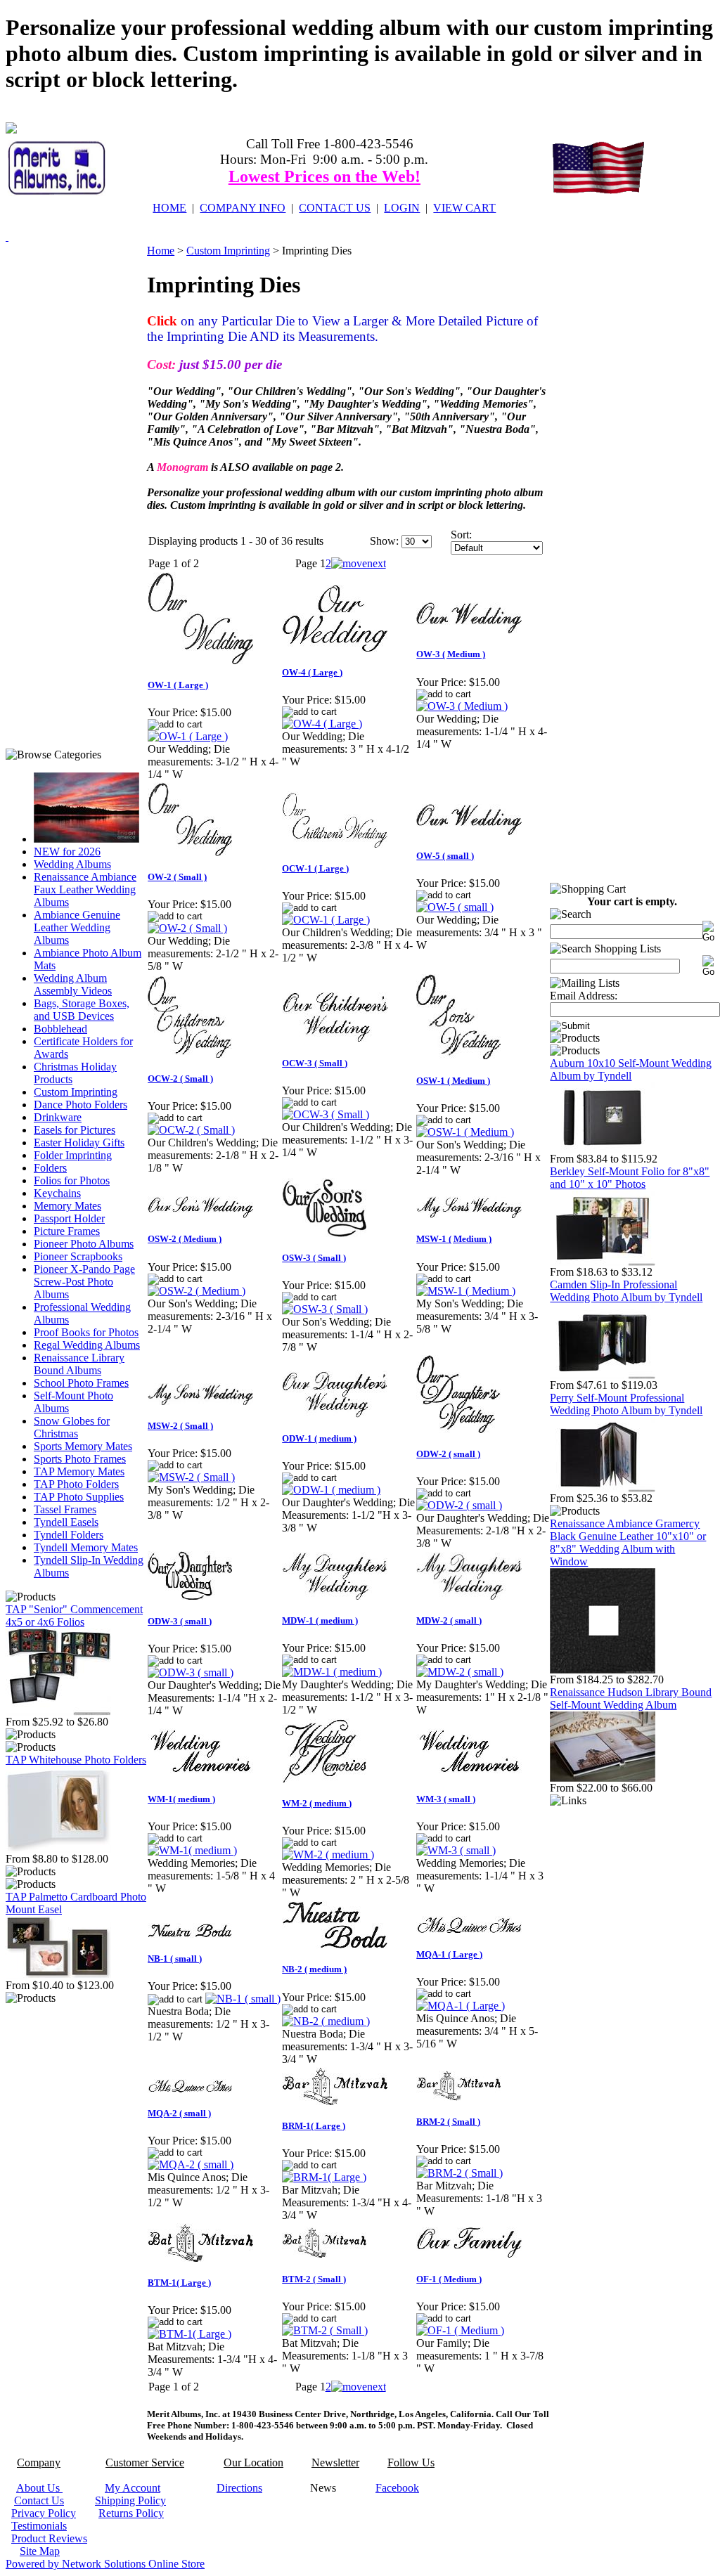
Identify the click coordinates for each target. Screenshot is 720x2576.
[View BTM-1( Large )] (189, 2334)
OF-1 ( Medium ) (449, 2279)
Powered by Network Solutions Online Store (105, 2564)
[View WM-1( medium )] (192, 1850)
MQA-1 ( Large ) (449, 1954)
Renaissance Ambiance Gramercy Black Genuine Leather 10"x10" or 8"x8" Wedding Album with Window (628, 1542)
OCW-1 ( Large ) (315, 868)
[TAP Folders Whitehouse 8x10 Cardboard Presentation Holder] (58, 1849)
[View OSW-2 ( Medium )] (197, 1291)
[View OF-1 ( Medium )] (460, 2330)
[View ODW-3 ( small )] (191, 1672)
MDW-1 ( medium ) (320, 1620)
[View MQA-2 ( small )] (191, 2164)
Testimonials (39, 2526)
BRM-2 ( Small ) (448, 2122)
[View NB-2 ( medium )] (326, 2021)
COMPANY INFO (243, 208)
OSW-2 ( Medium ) (185, 1239)
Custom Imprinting (76, 1092)
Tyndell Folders (69, 1535)
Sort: (461, 535)
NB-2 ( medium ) (314, 1969)
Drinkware (58, 1117)
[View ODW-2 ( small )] (459, 1505)
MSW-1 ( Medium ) (454, 1239)
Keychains (57, 1193)
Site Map (40, 2551)
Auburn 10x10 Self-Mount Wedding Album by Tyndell (631, 1069)
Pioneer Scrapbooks (78, 1256)
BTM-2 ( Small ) (314, 2279)
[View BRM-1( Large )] (324, 2177)
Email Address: (584, 996)
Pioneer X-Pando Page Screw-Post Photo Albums (84, 1282)
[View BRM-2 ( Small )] (459, 2173)
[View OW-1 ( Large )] (188, 736)
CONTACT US (335, 208)
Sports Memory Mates (83, 1446)
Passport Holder (69, 1218)
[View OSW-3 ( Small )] (325, 1309)
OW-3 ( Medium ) (451, 654)
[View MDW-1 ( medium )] (332, 1672)
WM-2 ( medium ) (317, 1803)
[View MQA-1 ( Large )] (461, 2006)
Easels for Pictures (75, 1130)
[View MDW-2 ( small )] (460, 1672)
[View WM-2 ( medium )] (328, 1855)
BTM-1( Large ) (179, 2283)
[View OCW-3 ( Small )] (326, 1114)
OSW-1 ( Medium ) (453, 1081)
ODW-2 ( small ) (448, 1454)
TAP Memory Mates (79, 1471)
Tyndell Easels (66, 1522)
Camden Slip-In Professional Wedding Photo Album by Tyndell (626, 1291)
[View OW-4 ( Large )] (322, 724)
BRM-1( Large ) (314, 2126)
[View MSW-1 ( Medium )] (466, 1291)
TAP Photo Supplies (79, 1497)
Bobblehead (60, 1029)
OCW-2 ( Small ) (180, 1079)
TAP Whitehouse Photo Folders (76, 1760)
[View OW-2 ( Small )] (187, 928)
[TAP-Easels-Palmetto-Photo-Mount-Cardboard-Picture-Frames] (58, 1975)
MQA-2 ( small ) (179, 2113)
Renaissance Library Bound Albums (79, 1364)
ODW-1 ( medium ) (319, 1438)
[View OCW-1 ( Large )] (326, 920)
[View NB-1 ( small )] (243, 1999)
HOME (169, 208)
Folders (50, 1168)
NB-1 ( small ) (175, 1959)
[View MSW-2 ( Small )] (191, 1477)
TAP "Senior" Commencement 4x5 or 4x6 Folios (74, 1616)
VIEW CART (464, 208)
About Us (39, 2488)
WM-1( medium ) (181, 1799)
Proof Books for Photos (86, 1332)
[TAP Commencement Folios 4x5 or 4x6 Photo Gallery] (58, 1712)
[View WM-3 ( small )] (456, 1850)
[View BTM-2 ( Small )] (325, 2330)
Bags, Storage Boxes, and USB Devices (82, 1010)
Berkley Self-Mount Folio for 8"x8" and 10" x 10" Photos (630, 1178)
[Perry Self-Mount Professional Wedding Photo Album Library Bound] (603, 1488)
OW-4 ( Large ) (312, 672)
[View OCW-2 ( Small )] (191, 1130)
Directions (239, 2488)
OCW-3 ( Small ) (315, 1063)
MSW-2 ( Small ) (180, 1426)
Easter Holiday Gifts (79, 1143)
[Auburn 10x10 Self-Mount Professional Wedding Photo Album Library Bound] (603, 1149)
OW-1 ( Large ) (178, 685)
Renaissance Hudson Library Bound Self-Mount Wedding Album (631, 1698)
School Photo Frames (81, 1383)
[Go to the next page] (359, 563)
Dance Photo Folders (81, 1105)
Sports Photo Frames (80, 1459)
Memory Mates (67, 1206)
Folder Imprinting (73, 1155)
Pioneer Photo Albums (84, 1244)
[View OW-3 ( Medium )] (462, 706)
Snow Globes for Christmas (72, 1427)
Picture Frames (67, 1231)
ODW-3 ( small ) (180, 1621)
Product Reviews (49, 2538)
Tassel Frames (65, 1509)
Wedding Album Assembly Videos (73, 984)
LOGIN (402, 208)
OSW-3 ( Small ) (314, 1258)
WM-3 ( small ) (446, 1799)
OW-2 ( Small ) (177, 877)
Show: (384, 541)
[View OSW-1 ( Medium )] (465, 1132)
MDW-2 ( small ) (449, 1620)
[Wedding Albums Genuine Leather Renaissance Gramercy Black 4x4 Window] (603, 1670)
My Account (133, 2488)
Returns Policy (131, 2513)
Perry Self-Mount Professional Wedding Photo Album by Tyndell (626, 1404)
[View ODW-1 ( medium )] (331, 1490)
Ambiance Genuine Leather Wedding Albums (77, 927)
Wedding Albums (72, 864)
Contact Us (39, 2500)
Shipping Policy (130, 2500)
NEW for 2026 (67, 852)
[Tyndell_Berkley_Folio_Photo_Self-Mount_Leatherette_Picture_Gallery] (603, 1262)
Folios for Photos (72, 1180)
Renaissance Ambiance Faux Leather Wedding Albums (85, 889)
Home (161, 251)
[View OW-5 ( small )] (455, 907)
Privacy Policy (44, 2513)
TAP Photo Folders (76, 1484)
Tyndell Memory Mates (86, 1547)
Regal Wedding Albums (87, 1345)
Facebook (397, 2488)
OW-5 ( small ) (445, 856)
